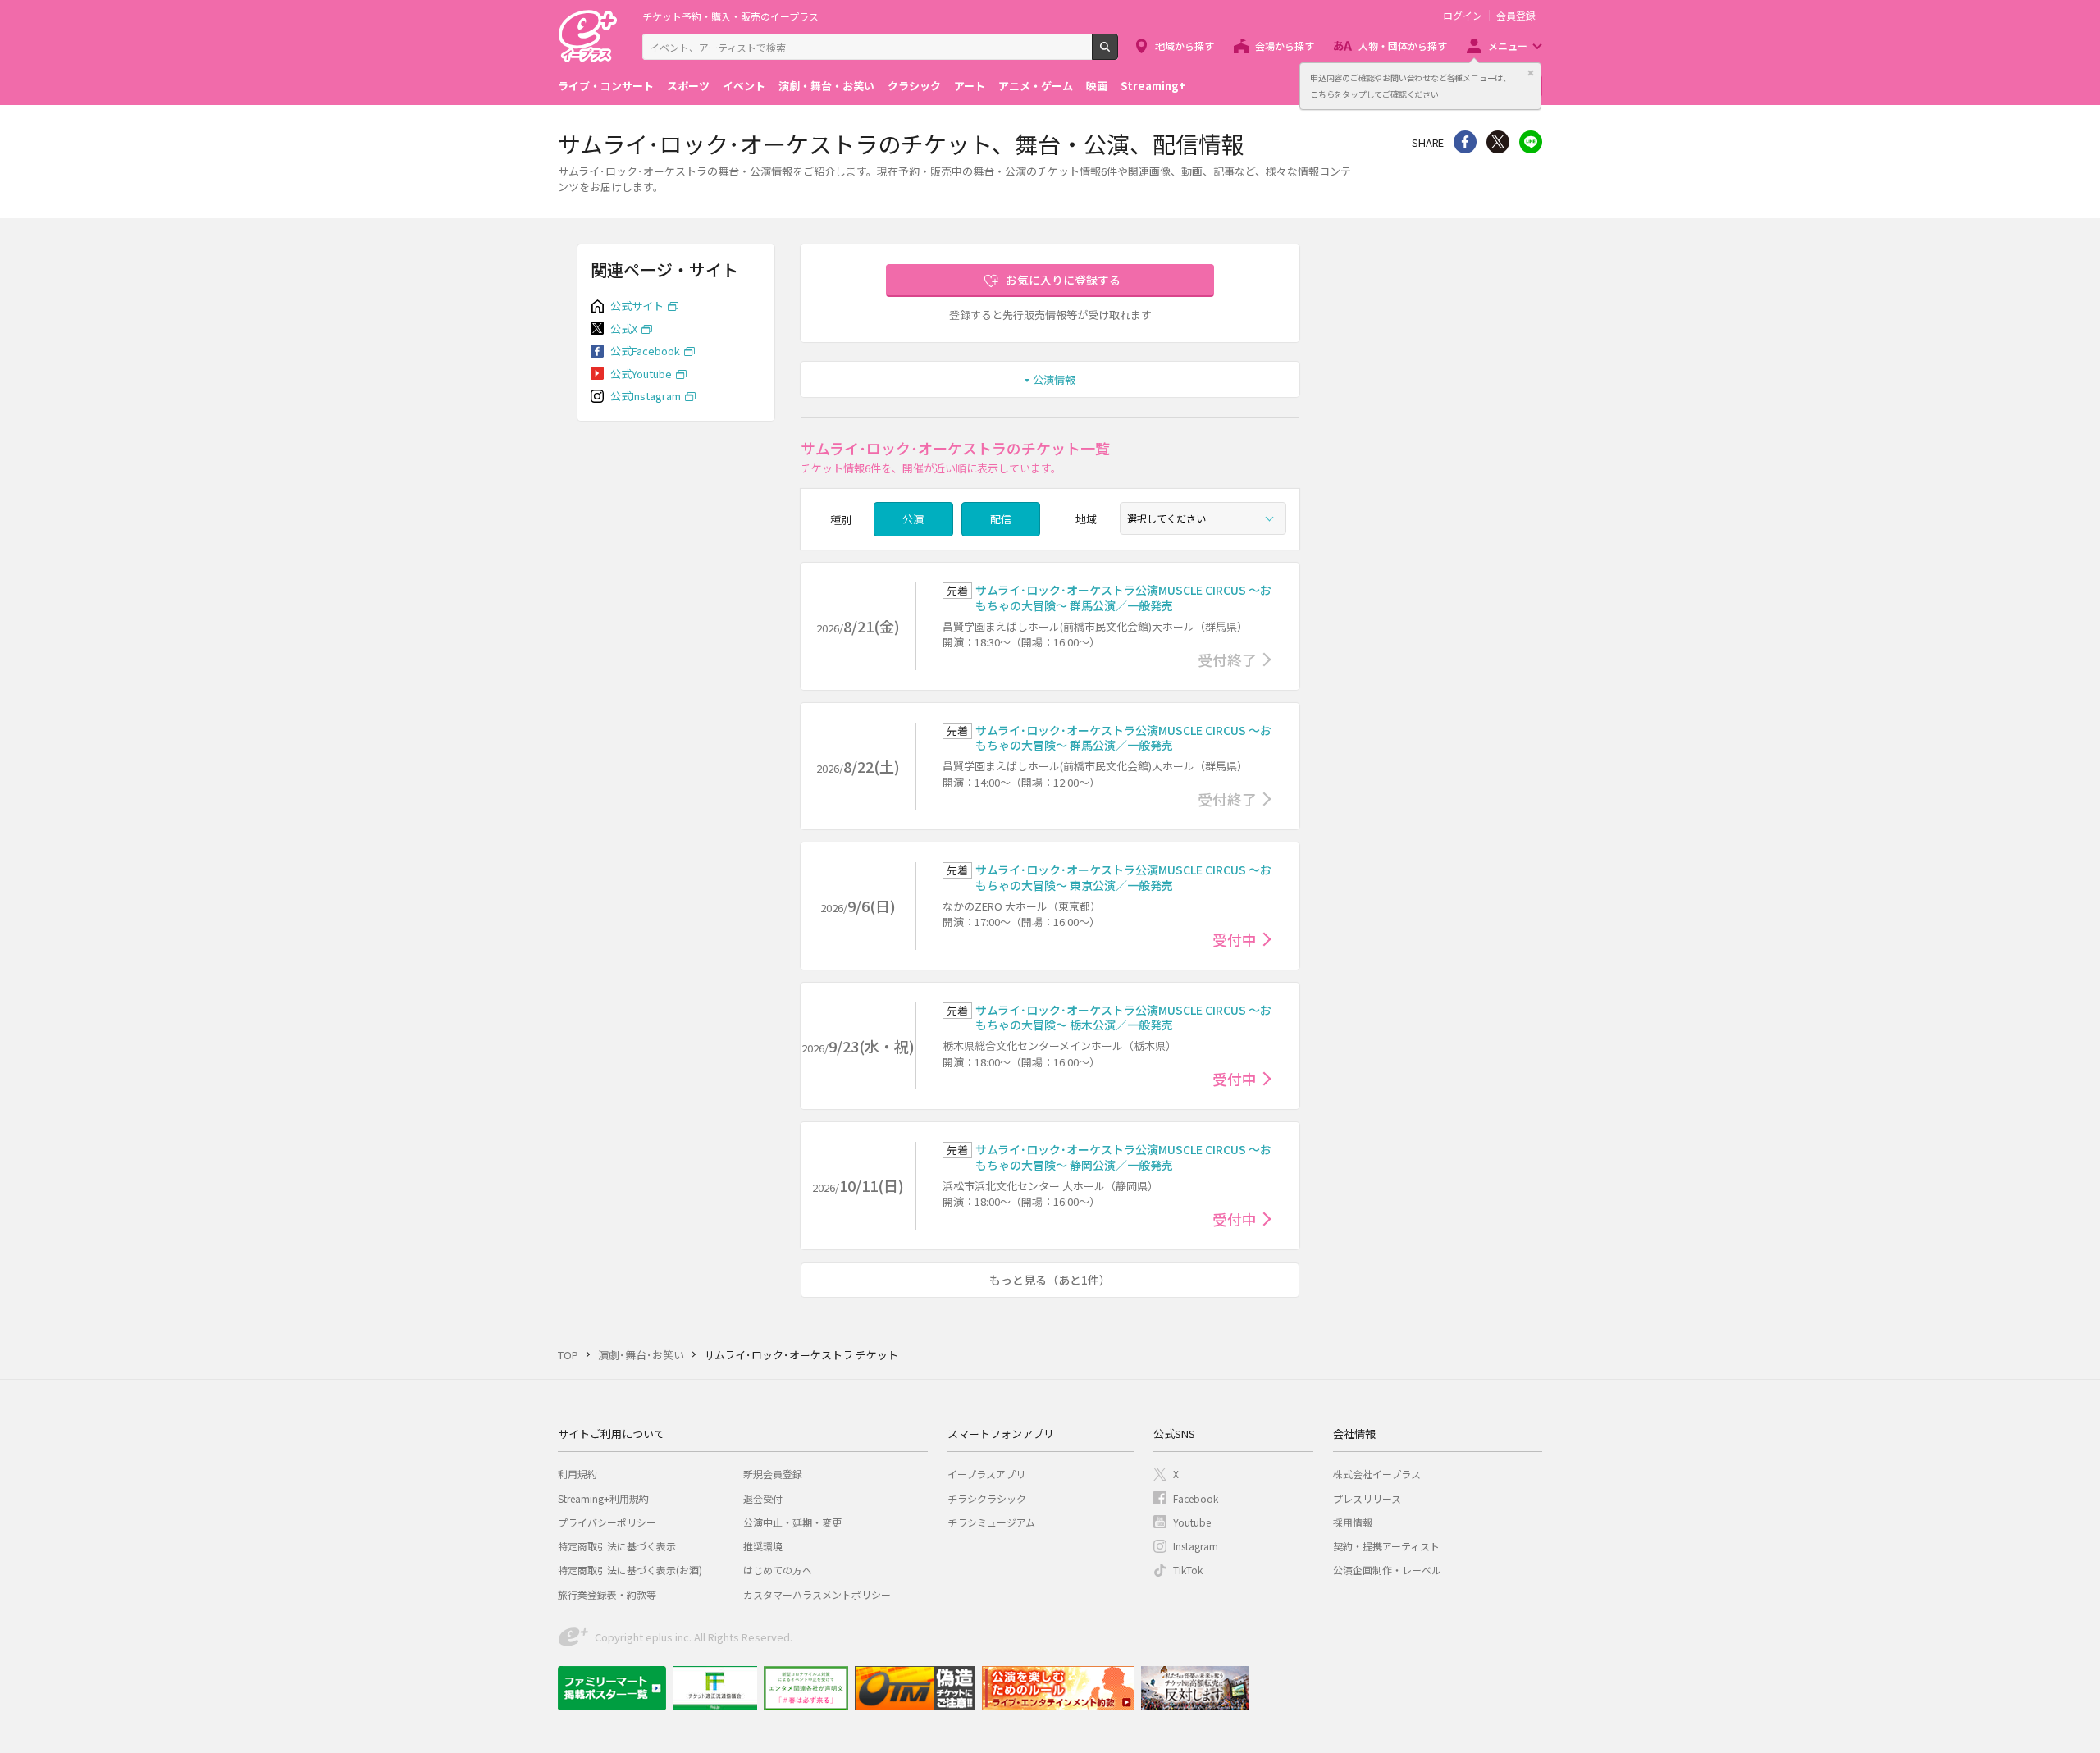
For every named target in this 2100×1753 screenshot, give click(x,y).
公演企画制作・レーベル (1387, 1570)
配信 (1001, 519)
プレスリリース (1367, 1498)
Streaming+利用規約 (603, 1498)
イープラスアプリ (986, 1474)
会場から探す (1285, 46)
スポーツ (688, 86)
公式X (624, 329)
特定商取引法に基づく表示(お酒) (630, 1570)
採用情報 (1353, 1522)
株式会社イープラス (1377, 1474)
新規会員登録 (773, 1474)
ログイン (1463, 16)
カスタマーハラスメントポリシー (817, 1594)
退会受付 (763, 1498)
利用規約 (577, 1474)
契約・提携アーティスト (1386, 1546)
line (1531, 142)
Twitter (1498, 142)
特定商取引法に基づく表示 (617, 1546)
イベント (744, 86)
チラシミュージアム (991, 1522)
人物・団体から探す (1403, 46)
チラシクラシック (987, 1498)
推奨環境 (763, 1546)
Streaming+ (1153, 86)
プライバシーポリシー (607, 1522)
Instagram (1196, 1546)
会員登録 (1516, 16)
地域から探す (1185, 46)
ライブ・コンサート (606, 86)
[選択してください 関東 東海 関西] (1203, 518)
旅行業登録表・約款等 (607, 1594)
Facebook (1196, 1498)
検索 (1118, 53)
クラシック (914, 86)
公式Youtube (641, 374)
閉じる (1531, 73)
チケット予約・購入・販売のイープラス (730, 16)
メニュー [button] (1508, 46)
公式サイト (637, 306)
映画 (1097, 86)
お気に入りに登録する (1063, 280)
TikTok (1188, 1570)
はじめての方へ (778, 1570)
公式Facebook (645, 351)
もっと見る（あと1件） (1050, 1280)
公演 (913, 519)
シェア (1465, 142)
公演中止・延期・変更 (792, 1522)
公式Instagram (646, 396)
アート (970, 86)
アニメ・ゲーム (1036, 86)
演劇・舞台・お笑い (826, 86)
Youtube (1192, 1522)
